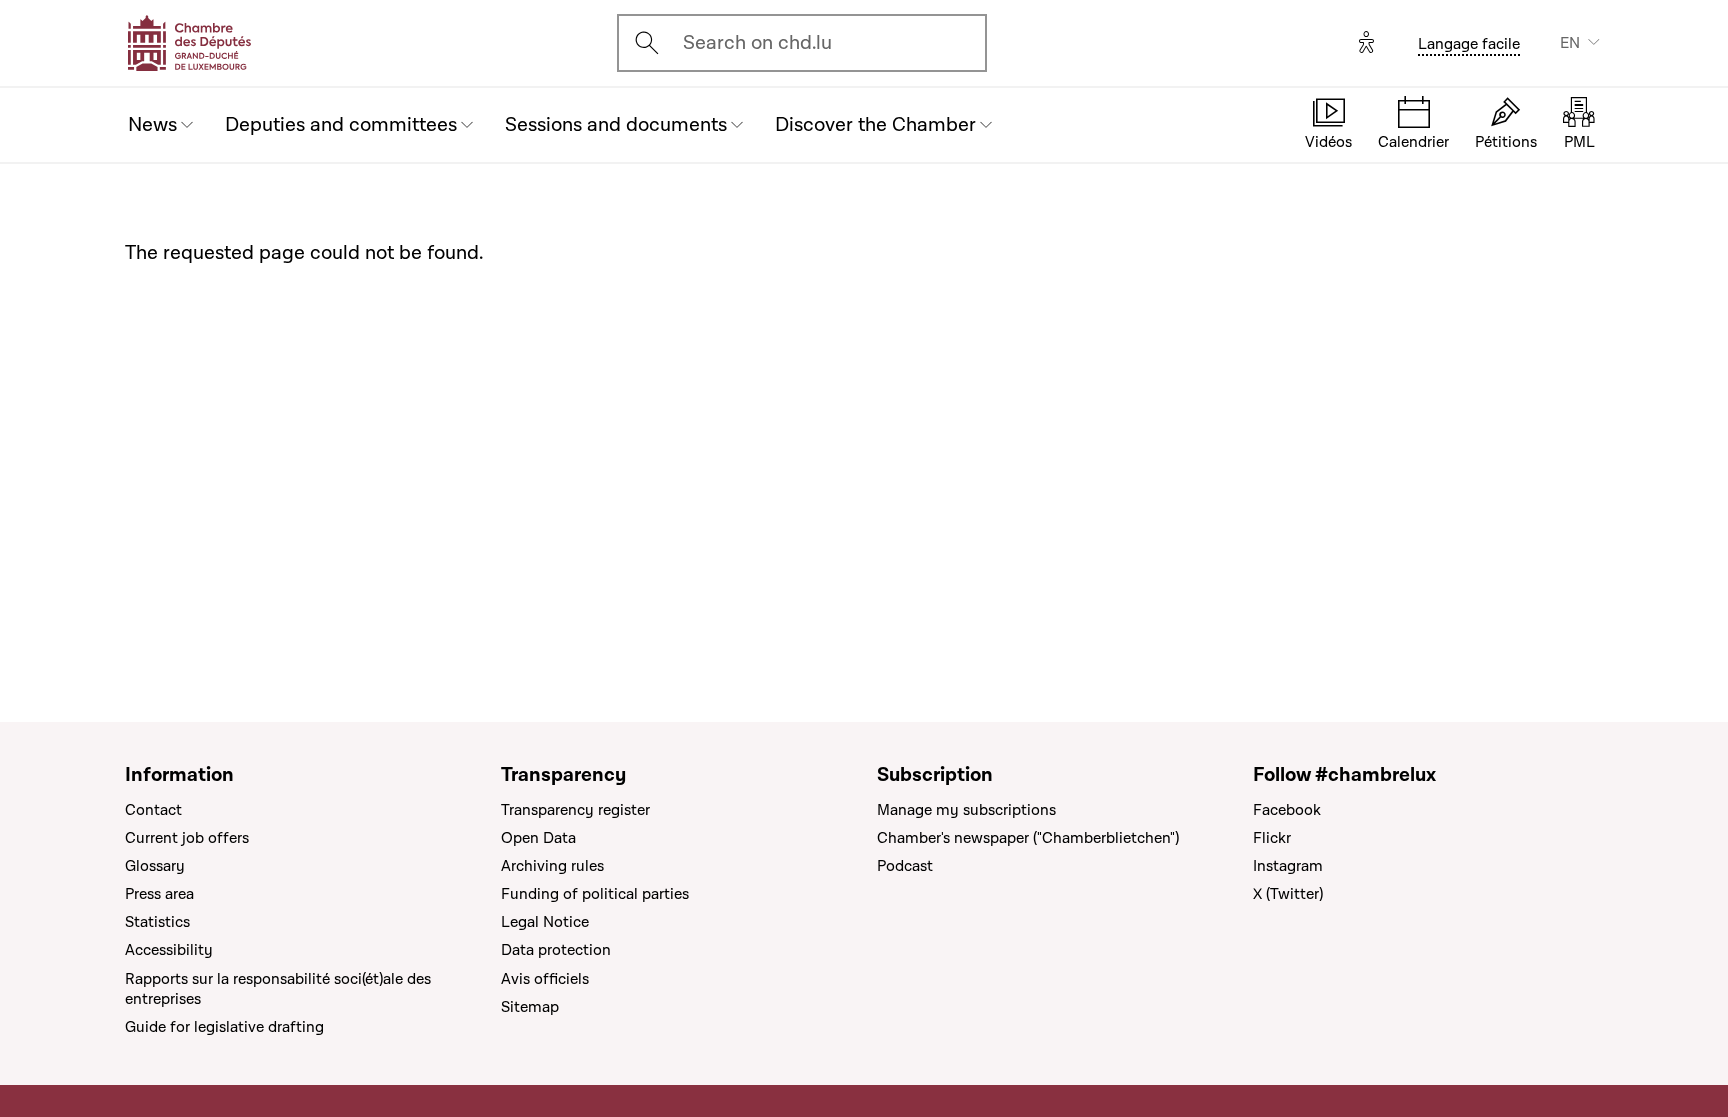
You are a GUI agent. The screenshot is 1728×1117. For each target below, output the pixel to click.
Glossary (155, 866)
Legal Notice (545, 922)
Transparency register (575, 810)
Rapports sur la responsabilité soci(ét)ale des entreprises (278, 989)
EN (1570, 43)
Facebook (1287, 810)
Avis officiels (545, 979)
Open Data (538, 838)
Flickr (1272, 838)
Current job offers (187, 838)
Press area (159, 894)
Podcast (905, 866)
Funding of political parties (595, 894)
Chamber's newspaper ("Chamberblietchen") (1028, 838)
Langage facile (1469, 44)
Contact (153, 810)
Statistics (157, 922)
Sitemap (530, 1007)
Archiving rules (552, 866)
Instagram (1288, 866)
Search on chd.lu (757, 43)
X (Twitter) (1288, 894)
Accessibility (169, 950)
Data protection (556, 950)
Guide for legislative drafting (224, 1027)
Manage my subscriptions (966, 810)
